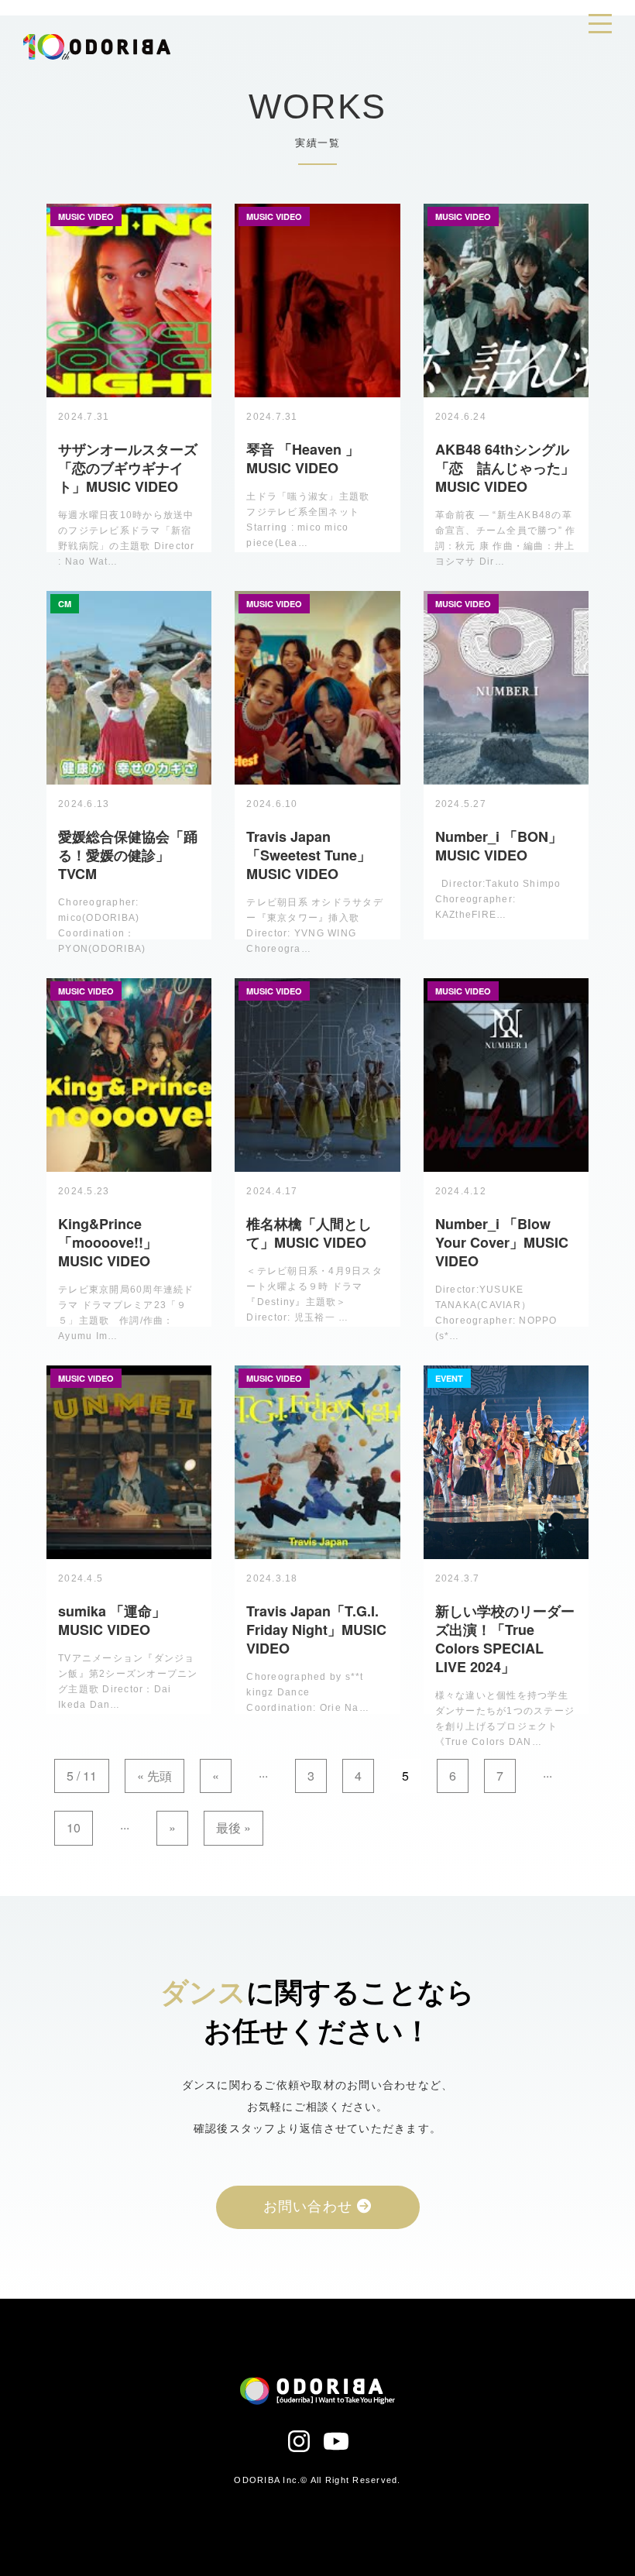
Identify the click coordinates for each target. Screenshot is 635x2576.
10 (74, 1827)
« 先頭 (154, 1776)
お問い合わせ (311, 2207)
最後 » (233, 1827)
